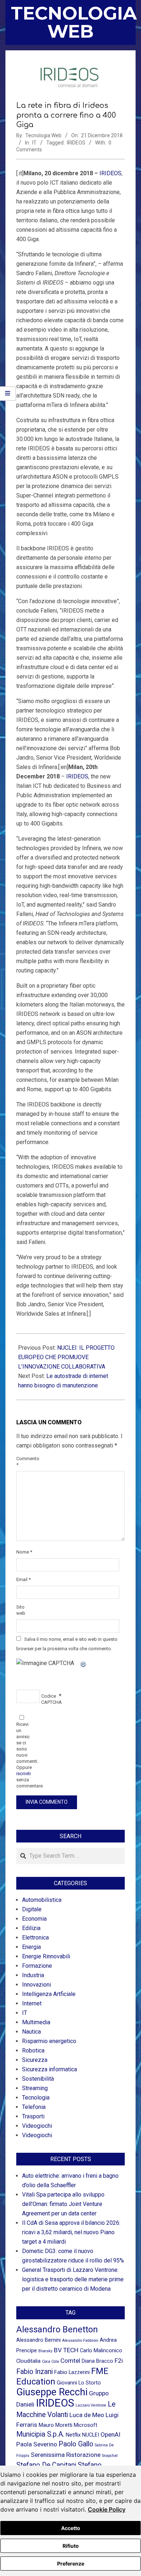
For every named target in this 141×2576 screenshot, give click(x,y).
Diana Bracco (97, 2361)
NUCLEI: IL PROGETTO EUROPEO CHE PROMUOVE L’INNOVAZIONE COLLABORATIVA (66, 1357)
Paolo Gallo (76, 2444)
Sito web (21, 1610)
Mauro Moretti (55, 2425)
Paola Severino (37, 2444)
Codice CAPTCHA (49, 1699)
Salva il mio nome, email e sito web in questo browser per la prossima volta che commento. (67, 1644)
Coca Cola (50, 2361)
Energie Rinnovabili (46, 1956)
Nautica (31, 2032)
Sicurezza (35, 2060)
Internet (32, 2003)
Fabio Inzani (35, 2372)
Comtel (70, 2361)
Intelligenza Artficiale (49, 1994)
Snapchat (110, 2456)
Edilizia (31, 1928)
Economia (34, 1919)
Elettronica (35, 1938)
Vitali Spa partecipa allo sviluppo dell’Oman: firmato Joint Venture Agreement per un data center (63, 2204)
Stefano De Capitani (46, 2465)
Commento (24, 1462)
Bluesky (45, 2351)
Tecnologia (36, 2098)
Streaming (35, 2088)
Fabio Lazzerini (72, 2372)
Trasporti (33, 2116)
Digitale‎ (32, 1909)
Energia (31, 1947)
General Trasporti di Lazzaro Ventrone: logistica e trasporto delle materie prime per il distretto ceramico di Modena (73, 2279)
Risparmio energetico (49, 2041)
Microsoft (86, 2425)
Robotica (33, 2050)
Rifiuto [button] (71, 2546)
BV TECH (66, 2350)
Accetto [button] (71, 2528)
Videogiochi (37, 2126)
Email (23, 1579)
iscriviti (23, 1774)
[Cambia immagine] (84, 1663)
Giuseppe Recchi (52, 2392)
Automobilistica (42, 1900)
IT (34, 143)
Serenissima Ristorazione (66, 2455)
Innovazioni (37, 1985)
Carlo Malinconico (101, 2350)
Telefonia (34, 2107)
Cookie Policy (107, 2509)
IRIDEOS (76, 143)
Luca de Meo (87, 2415)
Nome (24, 1552)
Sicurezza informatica (50, 2069)
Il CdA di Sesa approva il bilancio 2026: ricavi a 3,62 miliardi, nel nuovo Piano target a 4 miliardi (71, 2232)
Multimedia (36, 2022)
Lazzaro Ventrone (91, 2405)
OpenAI (110, 2434)
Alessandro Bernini (39, 2340)
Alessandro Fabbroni (80, 2340)
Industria (33, 1975)
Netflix (73, 2435)
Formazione (37, 1966)
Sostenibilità (38, 2079)
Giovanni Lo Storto (79, 2383)
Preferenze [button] (71, 2564)
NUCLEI (91, 2435)
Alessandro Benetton (57, 2329)
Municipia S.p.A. (40, 2434)
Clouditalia (28, 2361)
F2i (119, 2361)
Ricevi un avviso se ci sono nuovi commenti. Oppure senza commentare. (24, 1755)
